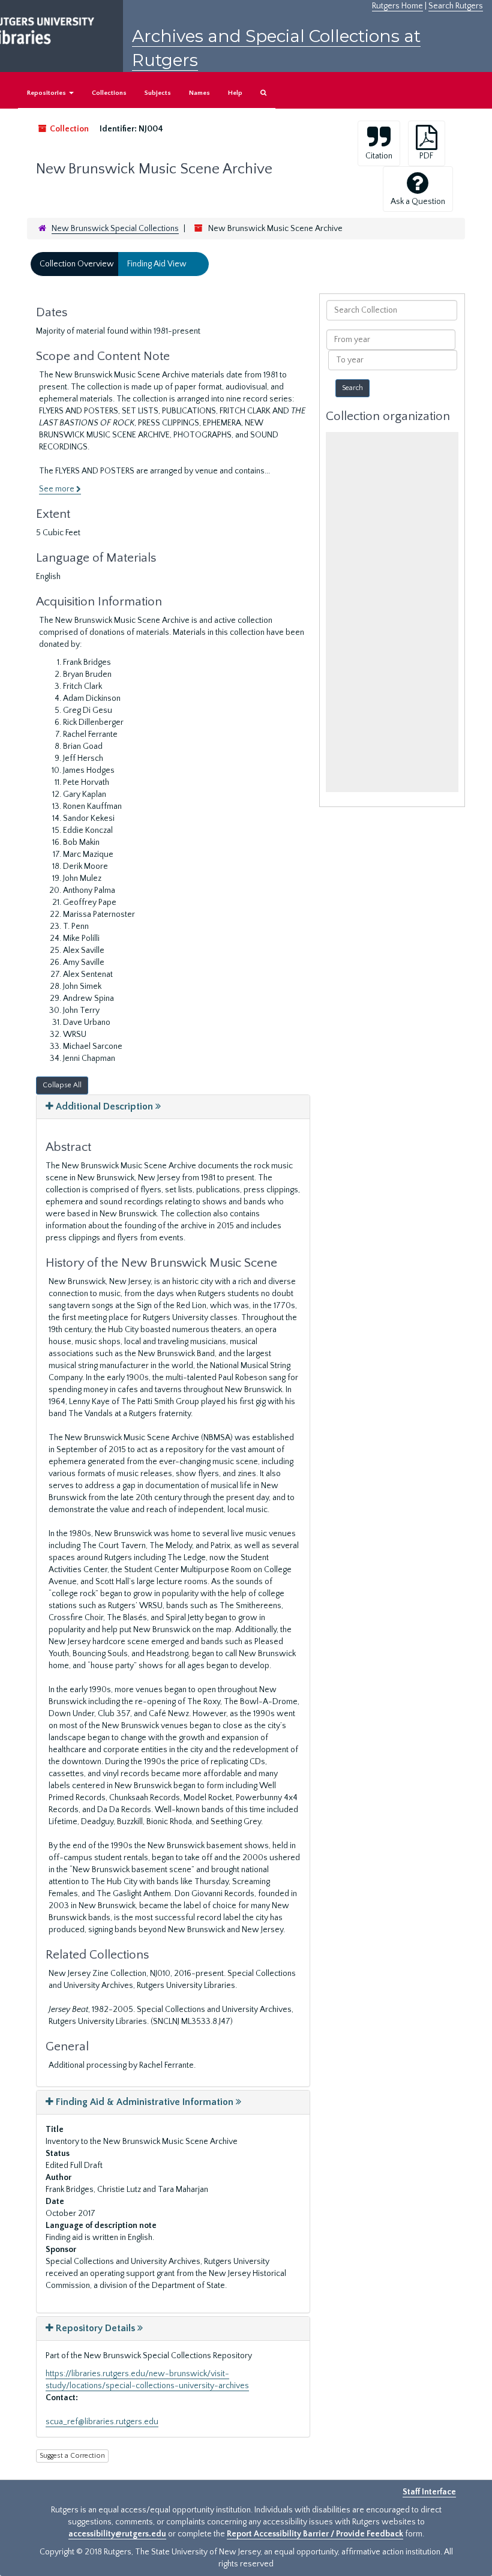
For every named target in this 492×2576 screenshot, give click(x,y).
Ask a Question (418, 202)
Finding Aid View (157, 264)
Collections (109, 93)
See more (58, 489)
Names (199, 93)
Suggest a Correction (72, 2456)
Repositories (47, 93)
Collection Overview (77, 264)
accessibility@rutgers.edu (117, 2534)
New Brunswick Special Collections (115, 229)
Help (235, 93)
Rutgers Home (397, 6)
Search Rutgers (456, 6)
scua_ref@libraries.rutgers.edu (102, 2422)
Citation (379, 156)
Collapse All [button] (62, 1085)
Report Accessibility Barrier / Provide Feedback (315, 2534)
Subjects (158, 93)
